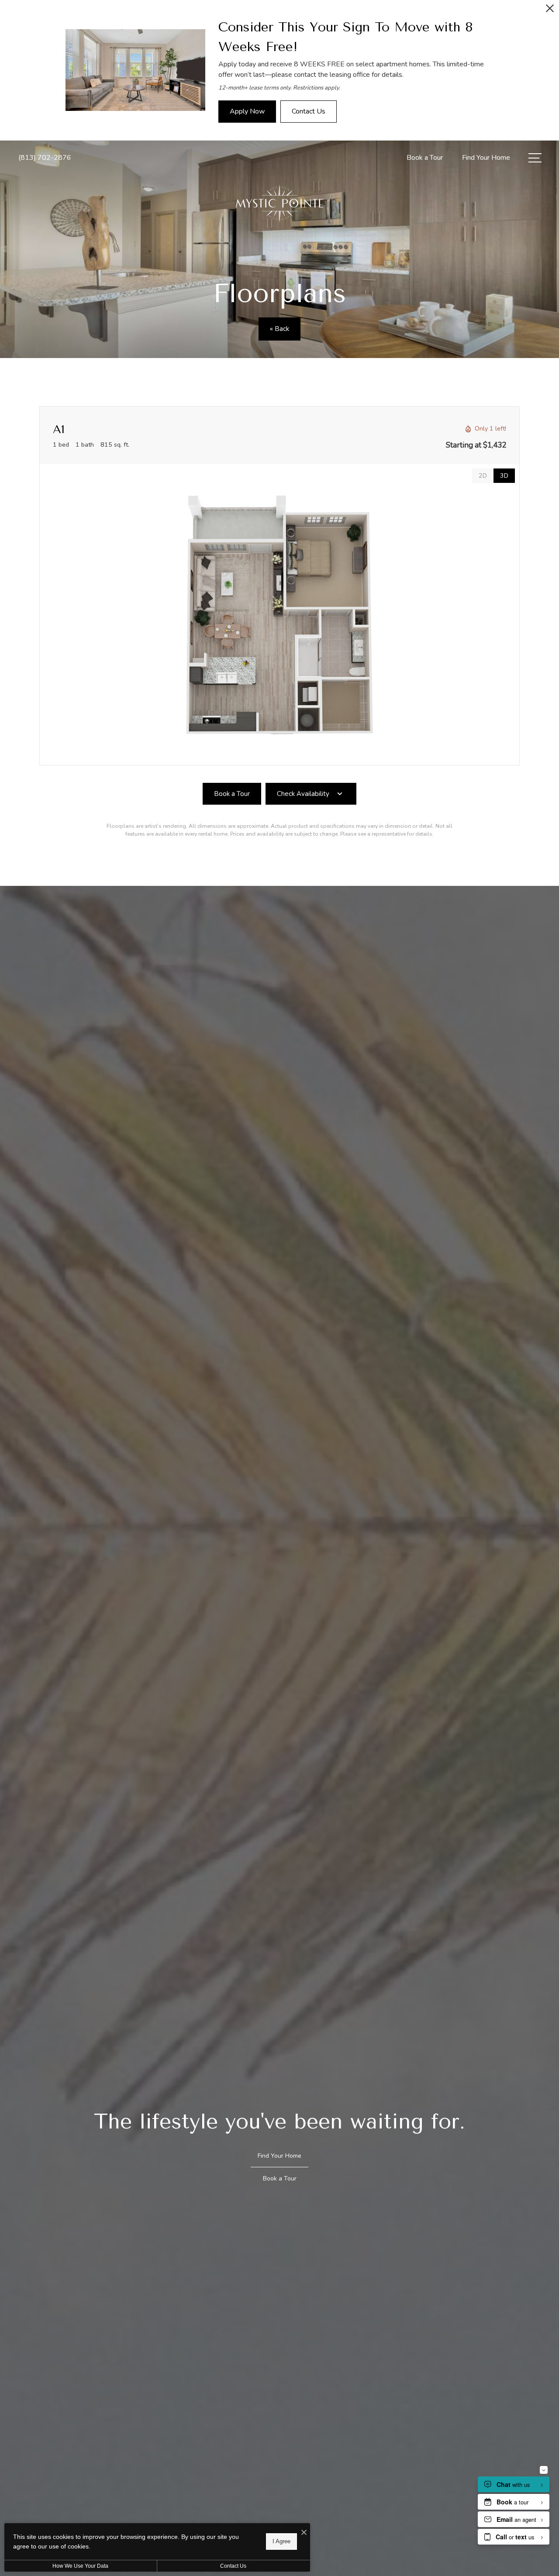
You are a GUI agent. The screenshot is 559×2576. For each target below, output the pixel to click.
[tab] (483, 476)
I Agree (281, 2541)
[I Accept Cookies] (304, 2533)
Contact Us (233, 2566)
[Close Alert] (550, 11)
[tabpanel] (279, 615)
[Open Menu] (535, 158)
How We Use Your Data (80, 2566)
